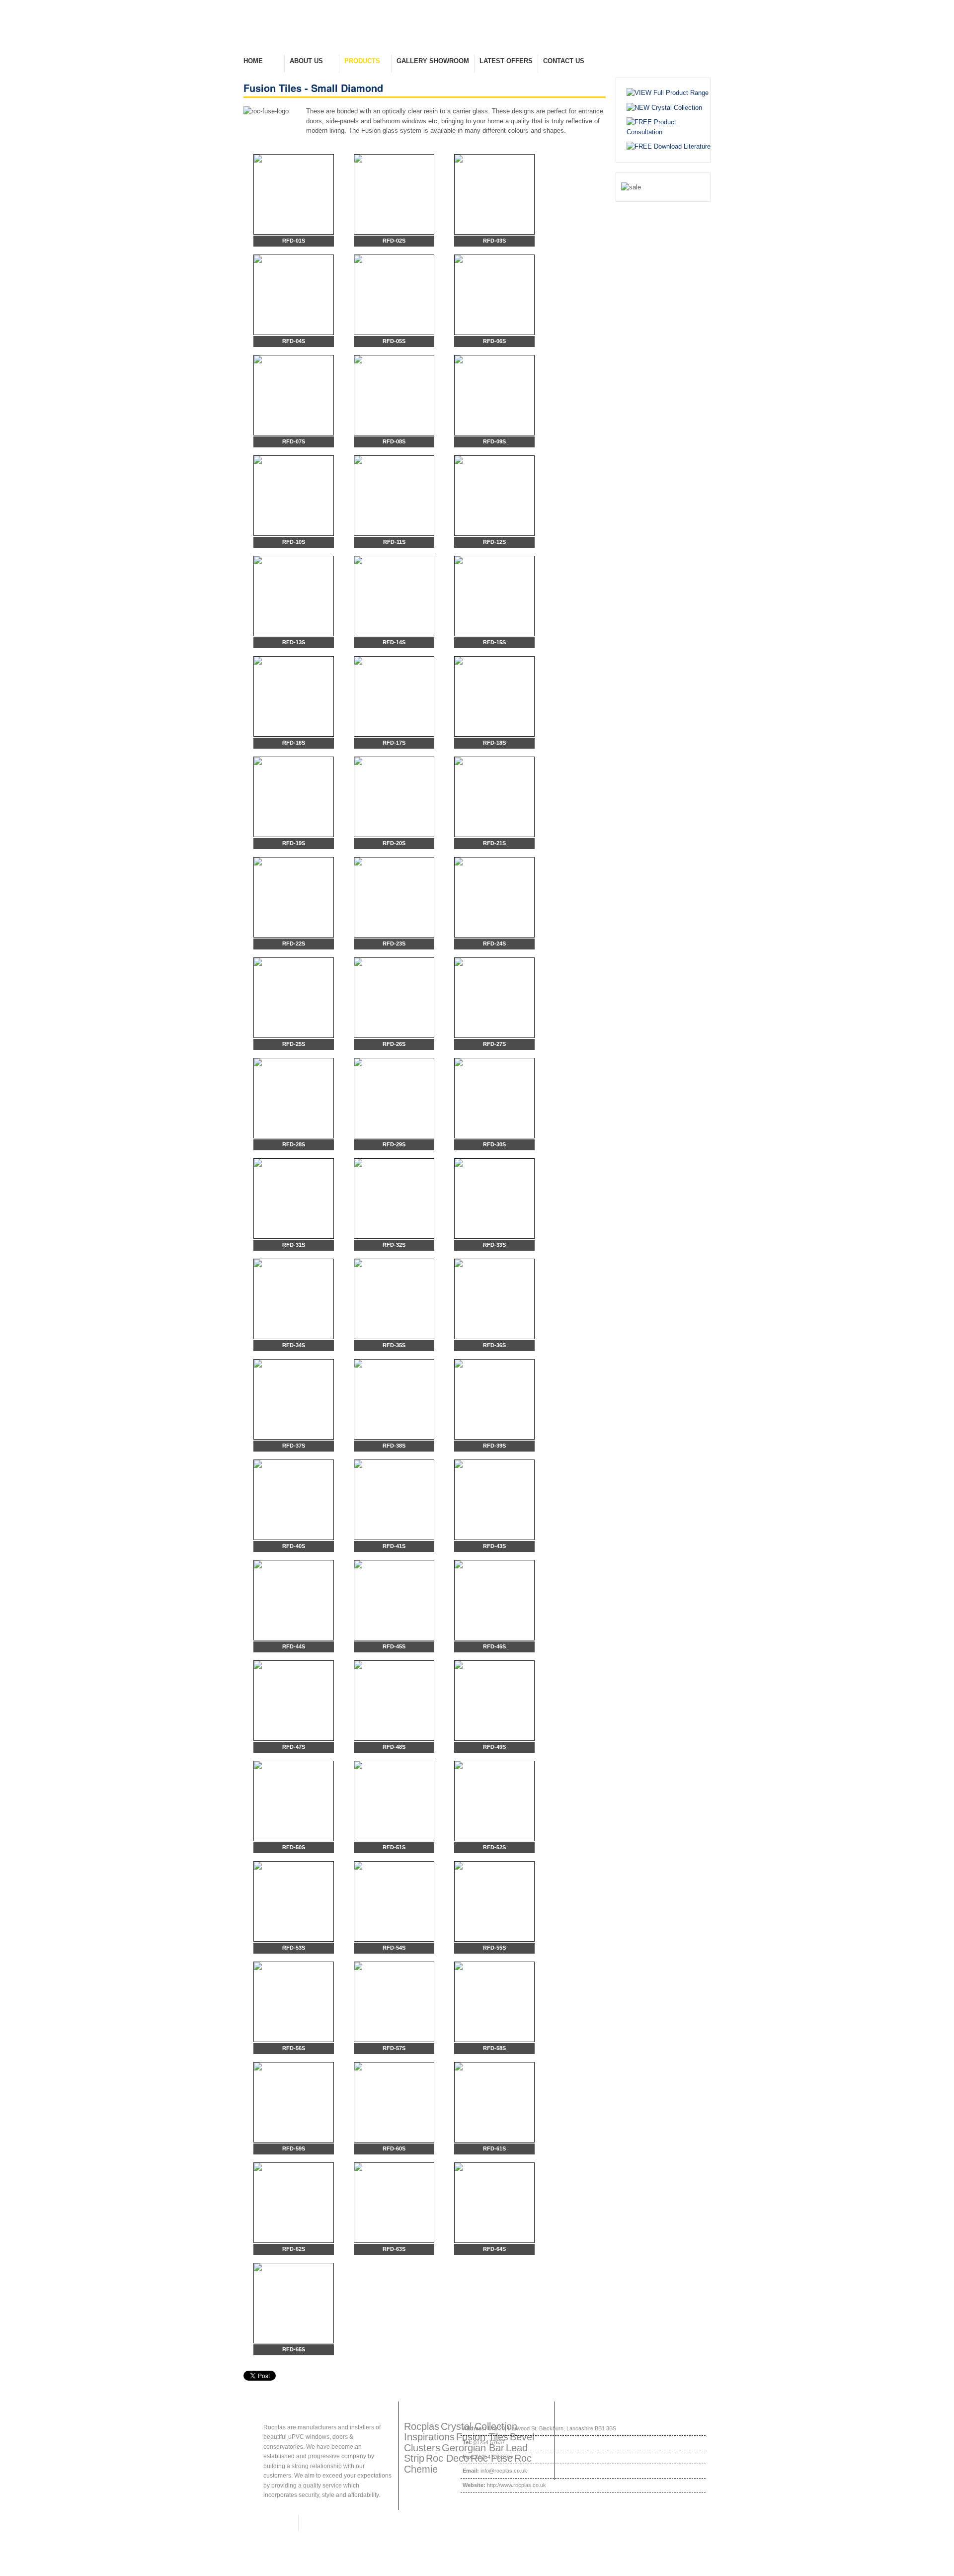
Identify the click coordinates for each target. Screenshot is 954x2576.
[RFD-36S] (494, 1299)
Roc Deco (447, 2458)
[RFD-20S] (394, 797)
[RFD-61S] (494, 2102)
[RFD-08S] (394, 395)
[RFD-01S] (294, 194)
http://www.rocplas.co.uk (517, 2485)
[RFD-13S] (294, 596)
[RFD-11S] (394, 496)
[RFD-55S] (494, 1901)
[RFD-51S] (394, 1801)
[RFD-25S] (294, 998)
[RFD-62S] (294, 2203)
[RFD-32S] (394, 1199)
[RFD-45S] (394, 1600)
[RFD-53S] (294, 1901)
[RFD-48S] (394, 1701)
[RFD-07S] (294, 395)
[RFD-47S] (294, 1701)
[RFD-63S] (394, 2203)
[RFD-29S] (394, 1098)
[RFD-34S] (294, 1299)
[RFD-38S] (394, 1399)
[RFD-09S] (494, 395)
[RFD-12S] (494, 496)
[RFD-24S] (494, 897)
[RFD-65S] (294, 2303)
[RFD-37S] (294, 1399)
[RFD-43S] (494, 1500)
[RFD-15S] (494, 596)
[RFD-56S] (294, 2002)
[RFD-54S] (394, 1901)
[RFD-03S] (494, 194)
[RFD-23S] (394, 897)
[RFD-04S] (294, 295)
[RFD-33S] (494, 1199)
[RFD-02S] (394, 194)
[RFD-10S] (294, 496)
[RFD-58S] (494, 2002)
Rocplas (422, 2426)
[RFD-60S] (394, 2102)
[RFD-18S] (494, 696)
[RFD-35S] (394, 1299)
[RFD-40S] (294, 1500)
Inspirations (429, 2437)
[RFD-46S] (494, 1600)
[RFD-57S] (394, 2002)
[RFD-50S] (294, 1801)
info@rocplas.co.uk (504, 2471)
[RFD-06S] (494, 295)
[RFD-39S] (494, 1399)
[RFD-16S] (294, 696)
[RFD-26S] (394, 998)
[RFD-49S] (494, 1701)
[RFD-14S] (394, 596)
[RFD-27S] (494, 998)
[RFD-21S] (494, 797)
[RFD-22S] (294, 897)
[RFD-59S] (294, 2102)
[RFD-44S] (294, 1600)
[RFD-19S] (294, 797)
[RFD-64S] (494, 2203)
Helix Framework (268, 2523)
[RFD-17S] (394, 696)
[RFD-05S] (394, 295)
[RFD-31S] (294, 1199)
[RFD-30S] (494, 1098)
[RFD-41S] (394, 1500)
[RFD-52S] (494, 1801)
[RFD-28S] (294, 1098)
